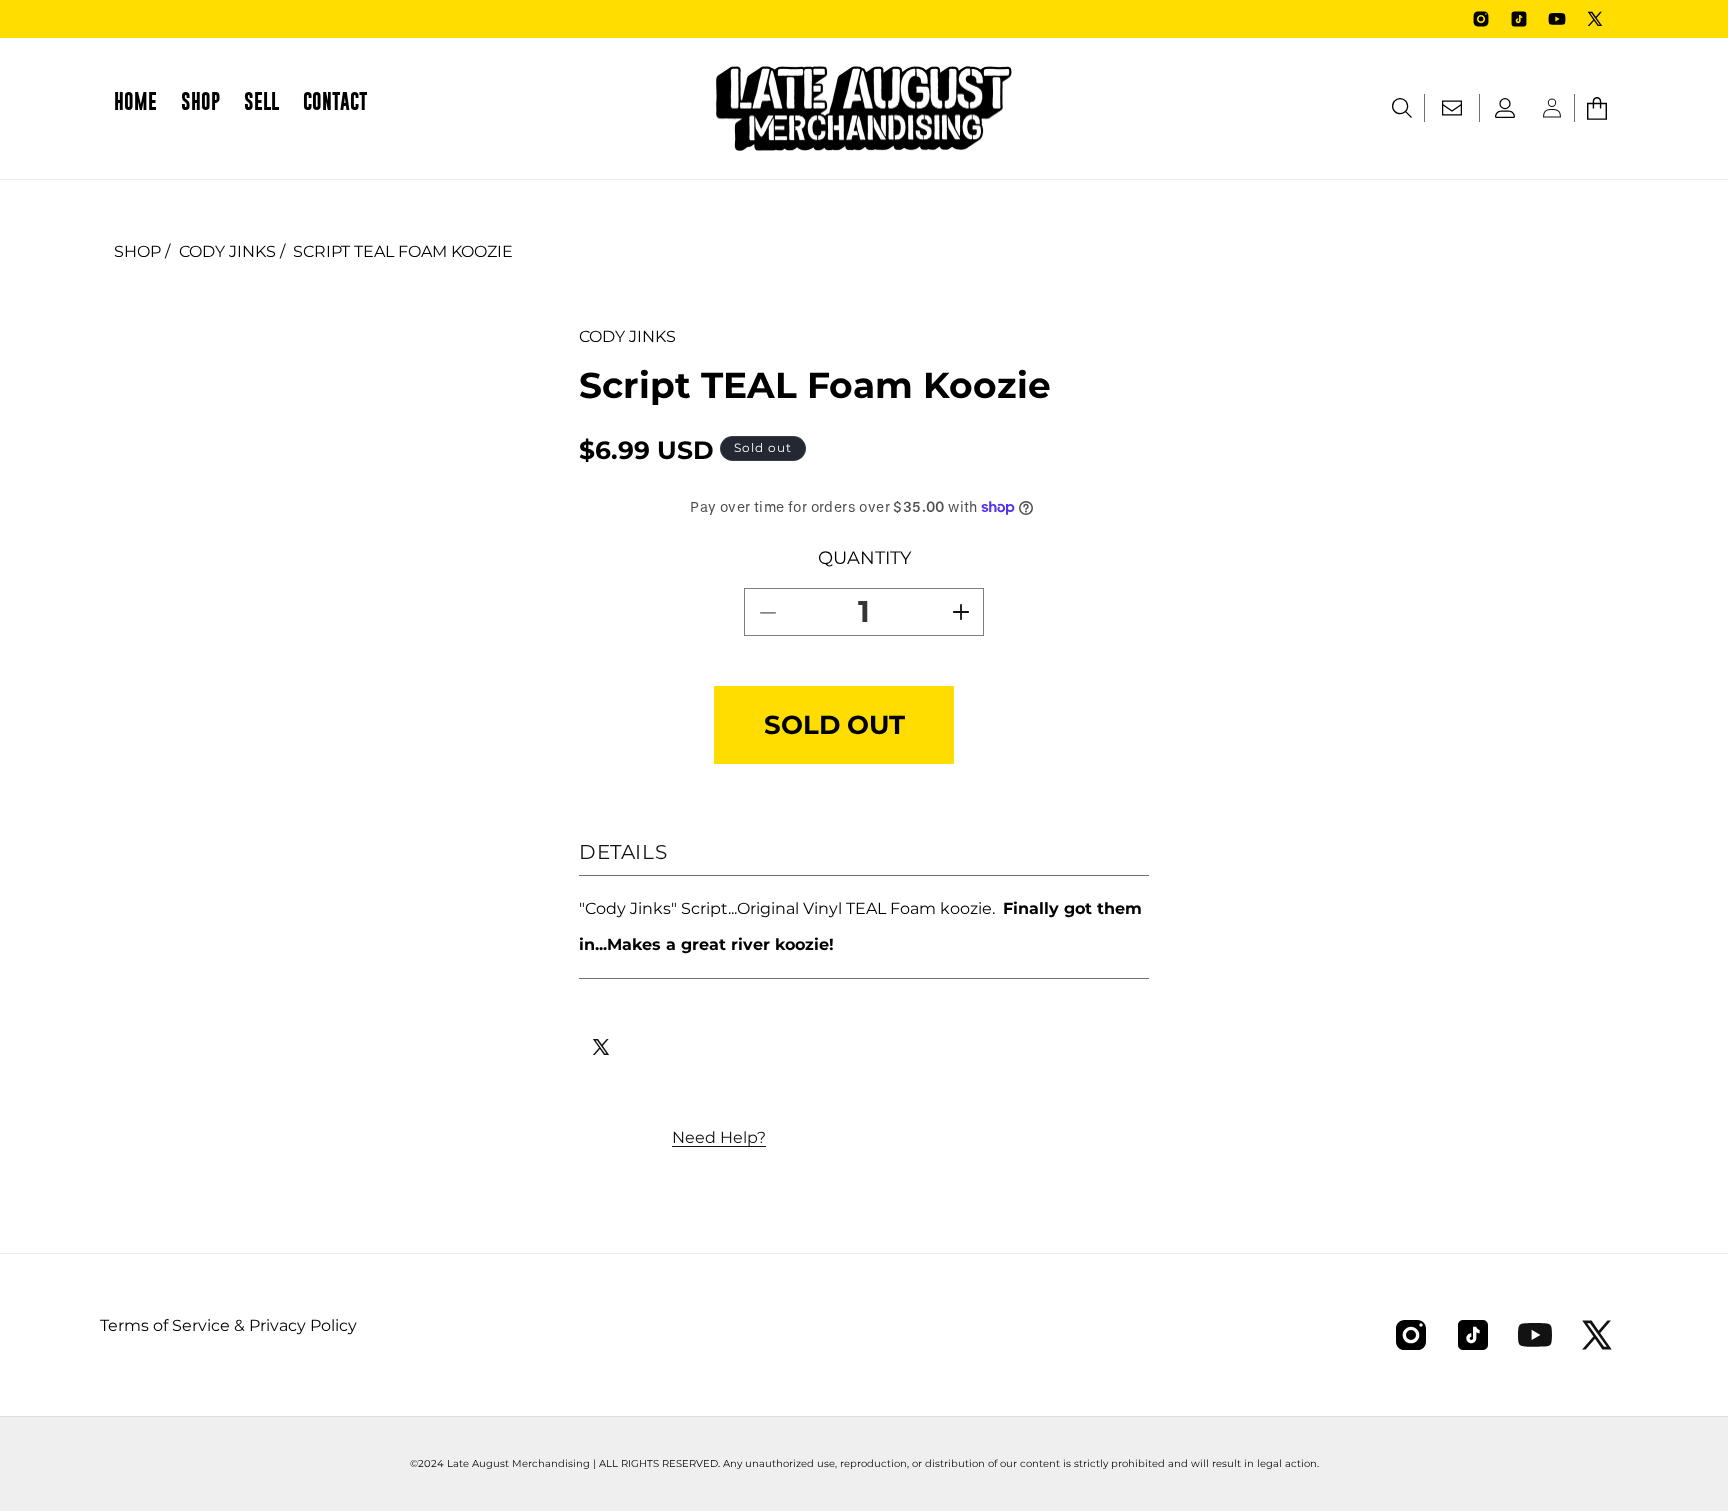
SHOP (137, 251)
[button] (200, 108)
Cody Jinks (227, 251)
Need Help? (719, 1137)
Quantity (864, 558)
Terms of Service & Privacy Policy (228, 1325)
